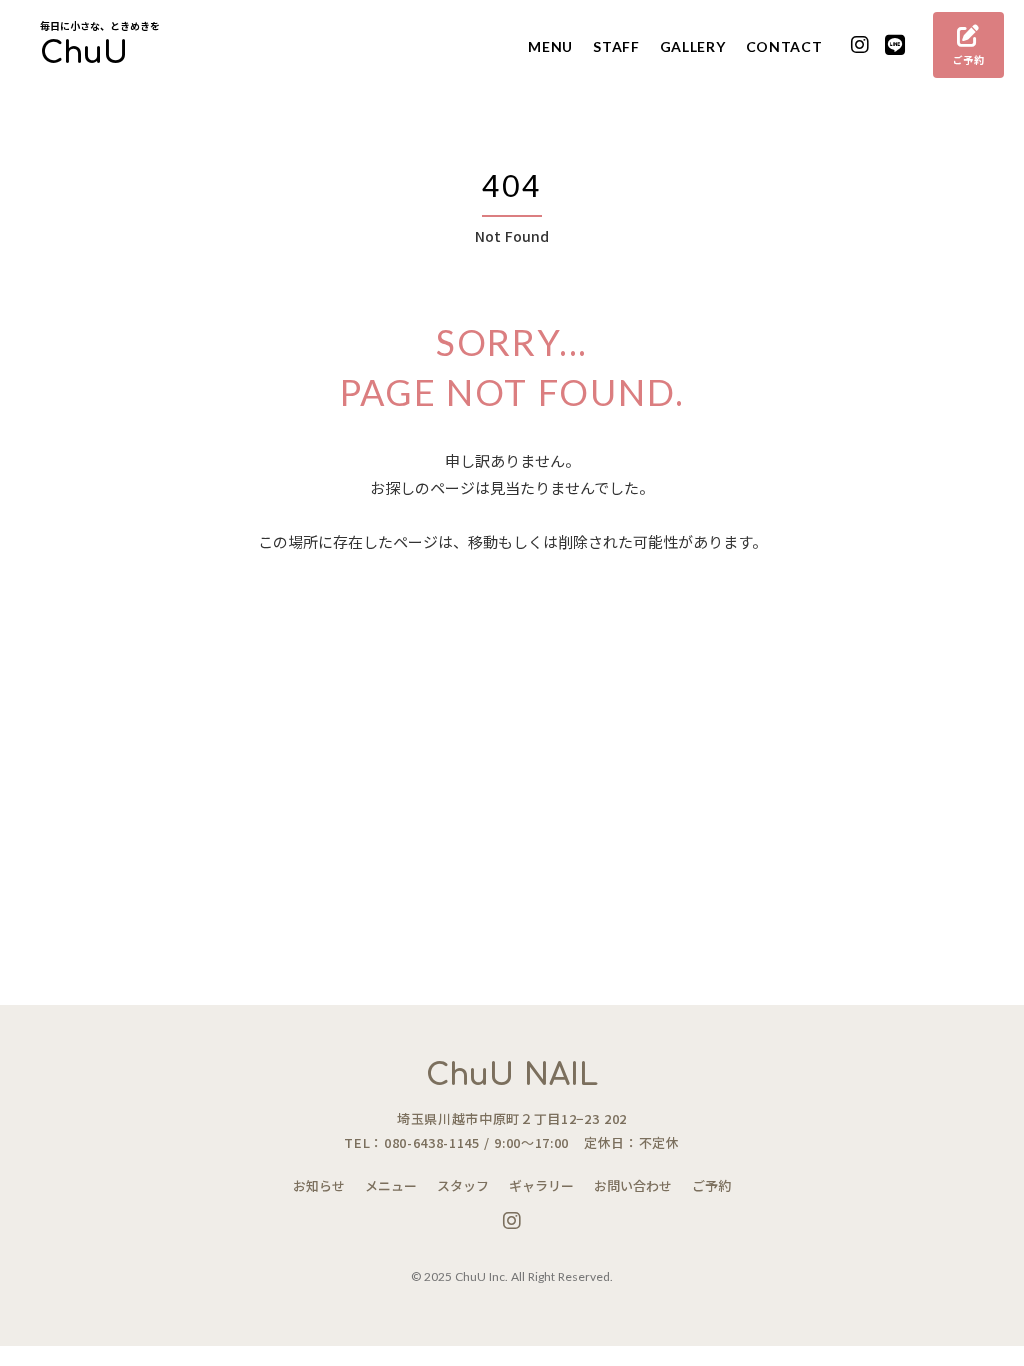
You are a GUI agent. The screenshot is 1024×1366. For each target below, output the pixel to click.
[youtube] (860, 45)
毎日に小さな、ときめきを (100, 26)
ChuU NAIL (512, 1075)
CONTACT (784, 46)
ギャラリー (541, 1185)
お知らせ (319, 1185)
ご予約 (711, 1185)
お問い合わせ (633, 1185)
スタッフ (463, 1185)
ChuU (84, 54)
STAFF (616, 46)
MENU (550, 46)
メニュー (391, 1185)
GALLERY (693, 46)
